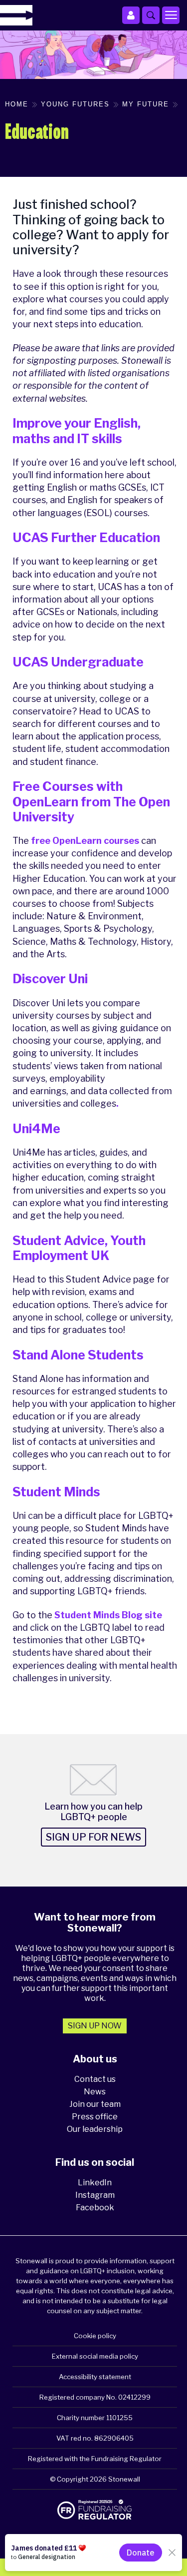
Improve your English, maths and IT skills (77, 431)
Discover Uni (50, 979)
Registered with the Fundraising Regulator (95, 2459)
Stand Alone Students (78, 1355)
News (95, 2092)
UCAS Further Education (86, 538)
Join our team (95, 2104)
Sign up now (95, 2026)
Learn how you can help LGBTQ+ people (93, 1812)
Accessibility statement (95, 2377)
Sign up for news (93, 1837)
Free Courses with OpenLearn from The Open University (91, 801)
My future (146, 104)
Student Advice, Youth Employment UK (79, 1248)
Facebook (95, 2208)
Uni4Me (36, 1129)
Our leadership (95, 2129)
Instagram (95, 2195)
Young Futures (75, 104)
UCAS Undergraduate (78, 662)
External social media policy (95, 2356)
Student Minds (56, 1492)
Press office (95, 2117)
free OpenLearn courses (85, 841)
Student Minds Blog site (108, 1615)
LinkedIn (95, 2183)
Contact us (95, 2079)
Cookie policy (95, 2336)
